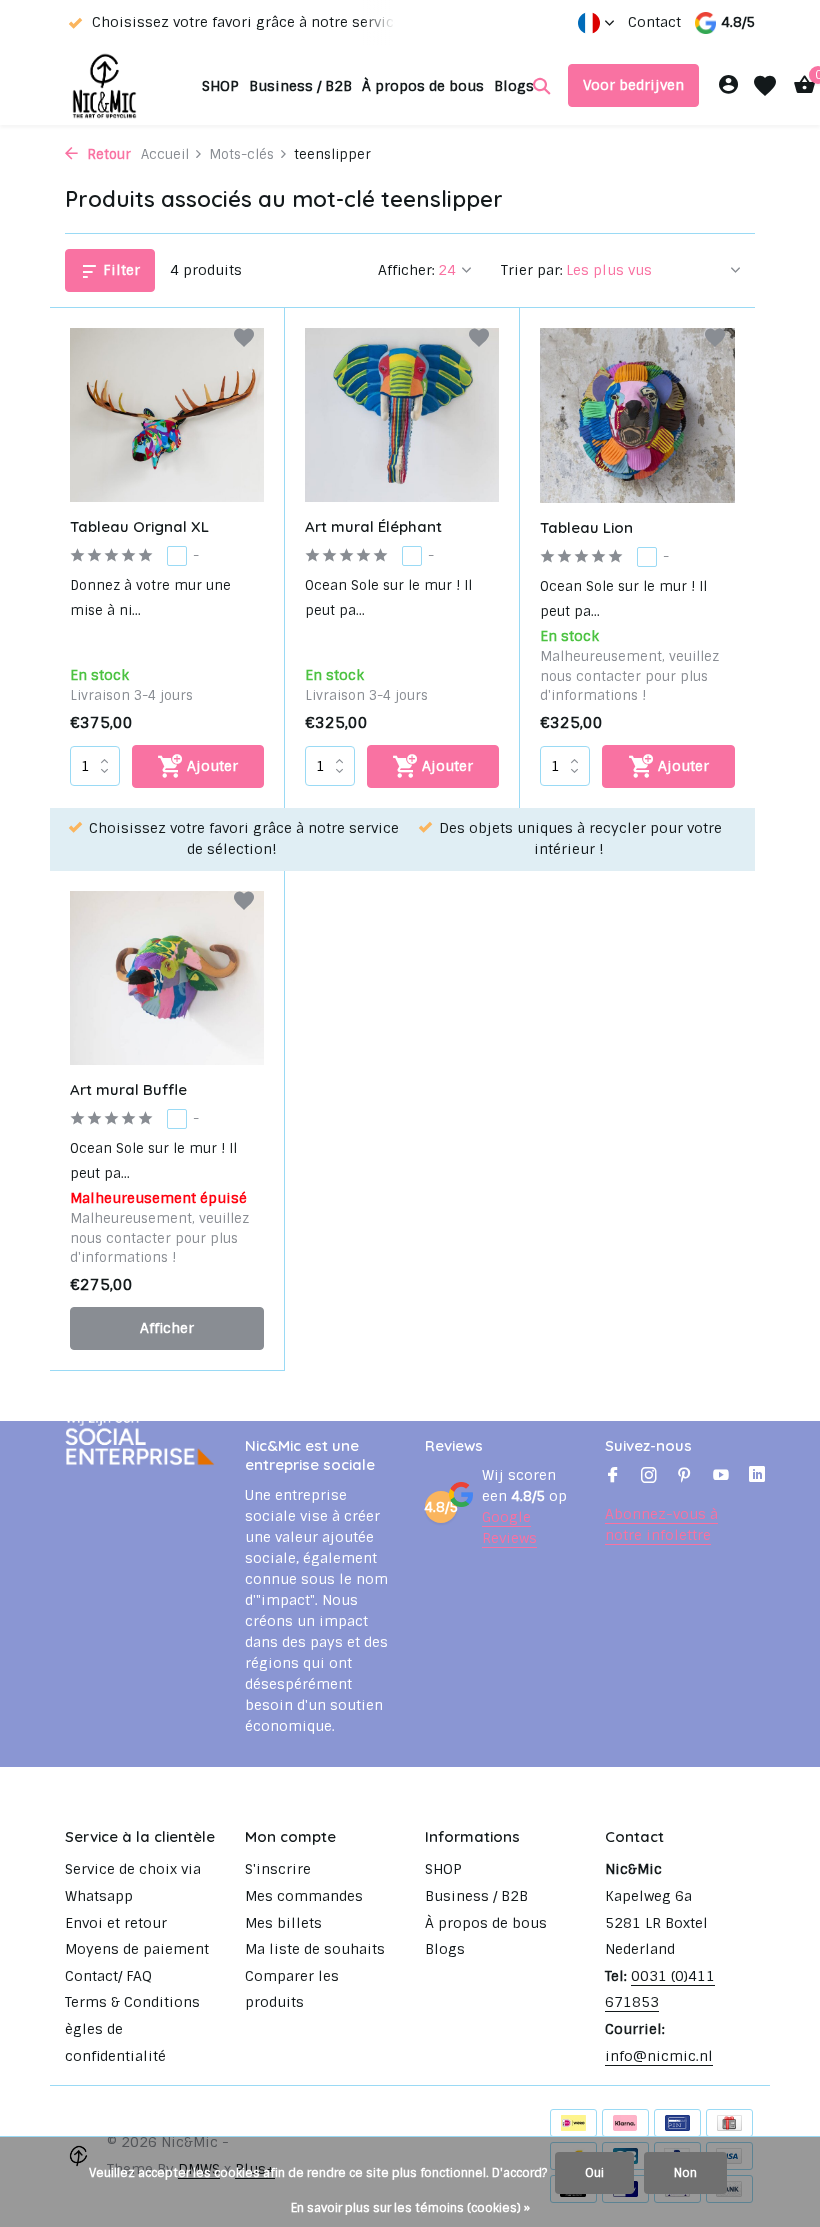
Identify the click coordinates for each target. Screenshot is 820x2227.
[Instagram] (649, 1477)
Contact (654, 22)
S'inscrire (278, 1869)
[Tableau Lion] (637, 415)
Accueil (165, 154)
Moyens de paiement (137, 1949)
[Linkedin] (757, 1477)
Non (685, 2173)
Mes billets (283, 1923)
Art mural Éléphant (373, 526)
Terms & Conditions (132, 2002)
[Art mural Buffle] (167, 978)
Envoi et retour (116, 1923)
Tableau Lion (586, 527)
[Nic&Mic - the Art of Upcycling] (127, 85)
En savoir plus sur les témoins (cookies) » (410, 2208)
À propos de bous (423, 86)
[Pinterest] (685, 1477)
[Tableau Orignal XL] (167, 415)
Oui (594, 2173)
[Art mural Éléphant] (402, 415)
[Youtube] (721, 1477)
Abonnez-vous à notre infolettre (661, 1524)
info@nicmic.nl (659, 2056)
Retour (107, 154)
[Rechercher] (541, 86)
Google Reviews (509, 1527)
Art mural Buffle (128, 1089)
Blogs (514, 86)
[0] (799, 85)
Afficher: (406, 270)
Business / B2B (300, 86)
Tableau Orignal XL (139, 526)
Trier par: (532, 270)
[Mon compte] (728, 85)
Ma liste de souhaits (315, 1949)
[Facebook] (613, 1477)
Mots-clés (241, 154)
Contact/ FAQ (108, 1976)
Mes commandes (304, 1896)
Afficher (167, 1328)
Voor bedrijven (633, 85)
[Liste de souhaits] (765, 86)
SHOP (220, 86)
